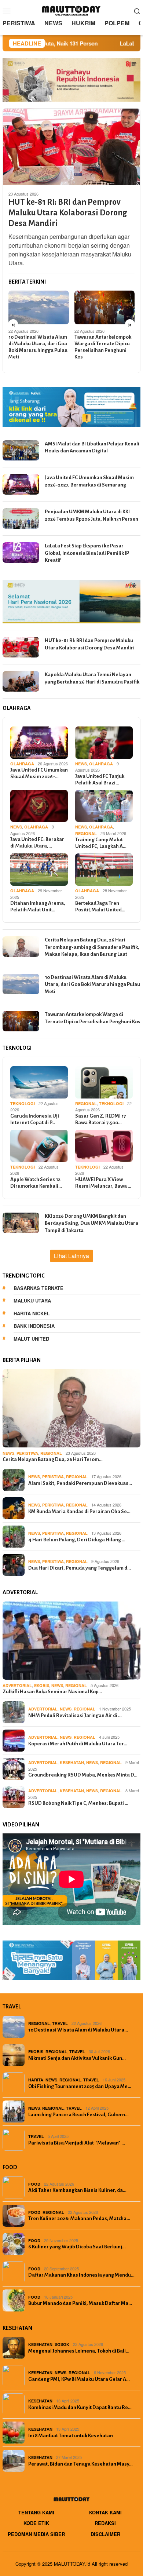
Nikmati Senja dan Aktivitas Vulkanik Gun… (77, 2058)
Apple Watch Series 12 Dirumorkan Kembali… (36, 1183)
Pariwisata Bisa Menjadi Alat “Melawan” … (77, 2143)
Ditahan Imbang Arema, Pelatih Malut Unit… (38, 906)
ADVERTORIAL (17, 1685)
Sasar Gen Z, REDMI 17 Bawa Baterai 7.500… (100, 1119)
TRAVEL (60, 2023)
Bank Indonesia (34, 1326)
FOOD (34, 2184)
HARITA (36, 2080)
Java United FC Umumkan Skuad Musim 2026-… (39, 773)
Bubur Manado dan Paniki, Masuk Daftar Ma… (80, 2303)
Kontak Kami (105, 2512)
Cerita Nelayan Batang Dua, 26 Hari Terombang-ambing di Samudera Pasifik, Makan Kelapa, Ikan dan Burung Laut (92, 947)
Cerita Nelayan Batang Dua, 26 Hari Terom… (53, 1459)
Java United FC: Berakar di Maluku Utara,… (37, 843)
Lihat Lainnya (71, 1256)
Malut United (31, 1339)
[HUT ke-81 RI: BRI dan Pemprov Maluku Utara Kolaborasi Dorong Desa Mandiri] (71, 147)
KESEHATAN (72, 1762)
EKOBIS (42, 1685)
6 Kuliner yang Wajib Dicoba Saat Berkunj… (77, 2247)
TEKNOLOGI (23, 1103)
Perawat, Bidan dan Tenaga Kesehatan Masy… (80, 2464)
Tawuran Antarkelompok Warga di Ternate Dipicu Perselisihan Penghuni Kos (103, 347)
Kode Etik (36, 2523)
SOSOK (62, 2344)
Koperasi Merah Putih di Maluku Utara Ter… (78, 1744)
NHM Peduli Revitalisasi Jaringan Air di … (75, 1715)
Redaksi (105, 2523)
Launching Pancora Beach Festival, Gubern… (78, 2115)
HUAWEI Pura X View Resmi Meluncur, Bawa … (103, 1183)
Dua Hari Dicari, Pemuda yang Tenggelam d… (80, 1568)
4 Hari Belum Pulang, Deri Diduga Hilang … (77, 1540)
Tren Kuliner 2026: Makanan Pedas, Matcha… (79, 2218)
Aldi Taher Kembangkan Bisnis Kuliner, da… (77, 2190)
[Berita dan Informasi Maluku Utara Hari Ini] (71, 10)
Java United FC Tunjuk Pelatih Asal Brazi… (100, 779)
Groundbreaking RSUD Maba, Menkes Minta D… (83, 1775)
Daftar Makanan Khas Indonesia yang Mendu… (81, 2275)
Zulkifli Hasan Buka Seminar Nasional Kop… (52, 1692)
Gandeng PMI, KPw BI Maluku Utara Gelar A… (79, 2379)
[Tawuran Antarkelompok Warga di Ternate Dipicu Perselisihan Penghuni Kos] (105, 307)
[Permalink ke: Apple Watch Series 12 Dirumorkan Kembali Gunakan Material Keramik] (39, 1146)
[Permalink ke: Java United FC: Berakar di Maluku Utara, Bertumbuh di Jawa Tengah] (39, 806)
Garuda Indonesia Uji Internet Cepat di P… (35, 1119)
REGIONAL (86, 833)
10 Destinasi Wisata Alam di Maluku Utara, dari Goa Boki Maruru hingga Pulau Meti (38, 347)
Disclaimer (105, 2534)
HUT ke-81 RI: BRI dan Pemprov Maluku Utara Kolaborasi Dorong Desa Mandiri (68, 213)
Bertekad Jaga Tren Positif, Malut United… (100, 906)
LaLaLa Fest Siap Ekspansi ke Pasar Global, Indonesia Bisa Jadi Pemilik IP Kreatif (87, 553)
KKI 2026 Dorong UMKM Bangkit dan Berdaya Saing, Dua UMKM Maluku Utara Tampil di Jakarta (91, 1223)
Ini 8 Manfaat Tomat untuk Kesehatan (71, 2436)
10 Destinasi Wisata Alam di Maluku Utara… (78, 2030)
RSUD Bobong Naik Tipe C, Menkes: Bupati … (78, 1803)
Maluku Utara (32, 1300)
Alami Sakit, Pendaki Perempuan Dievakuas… (80, 1483)
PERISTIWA (27, 1453)
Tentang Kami (36, 2512)
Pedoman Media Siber (36, 2534)
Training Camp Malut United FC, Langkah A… (101, 843)
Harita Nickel (32, 1313)
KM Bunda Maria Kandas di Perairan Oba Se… (79, 1511)
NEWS (81, 764)
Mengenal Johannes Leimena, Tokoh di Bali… (79, 2351)
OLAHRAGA (22, 764)
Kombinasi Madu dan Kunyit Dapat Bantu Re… (80, 2407)
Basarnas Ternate (38, 1288)
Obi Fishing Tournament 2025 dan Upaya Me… (80, 2086)
